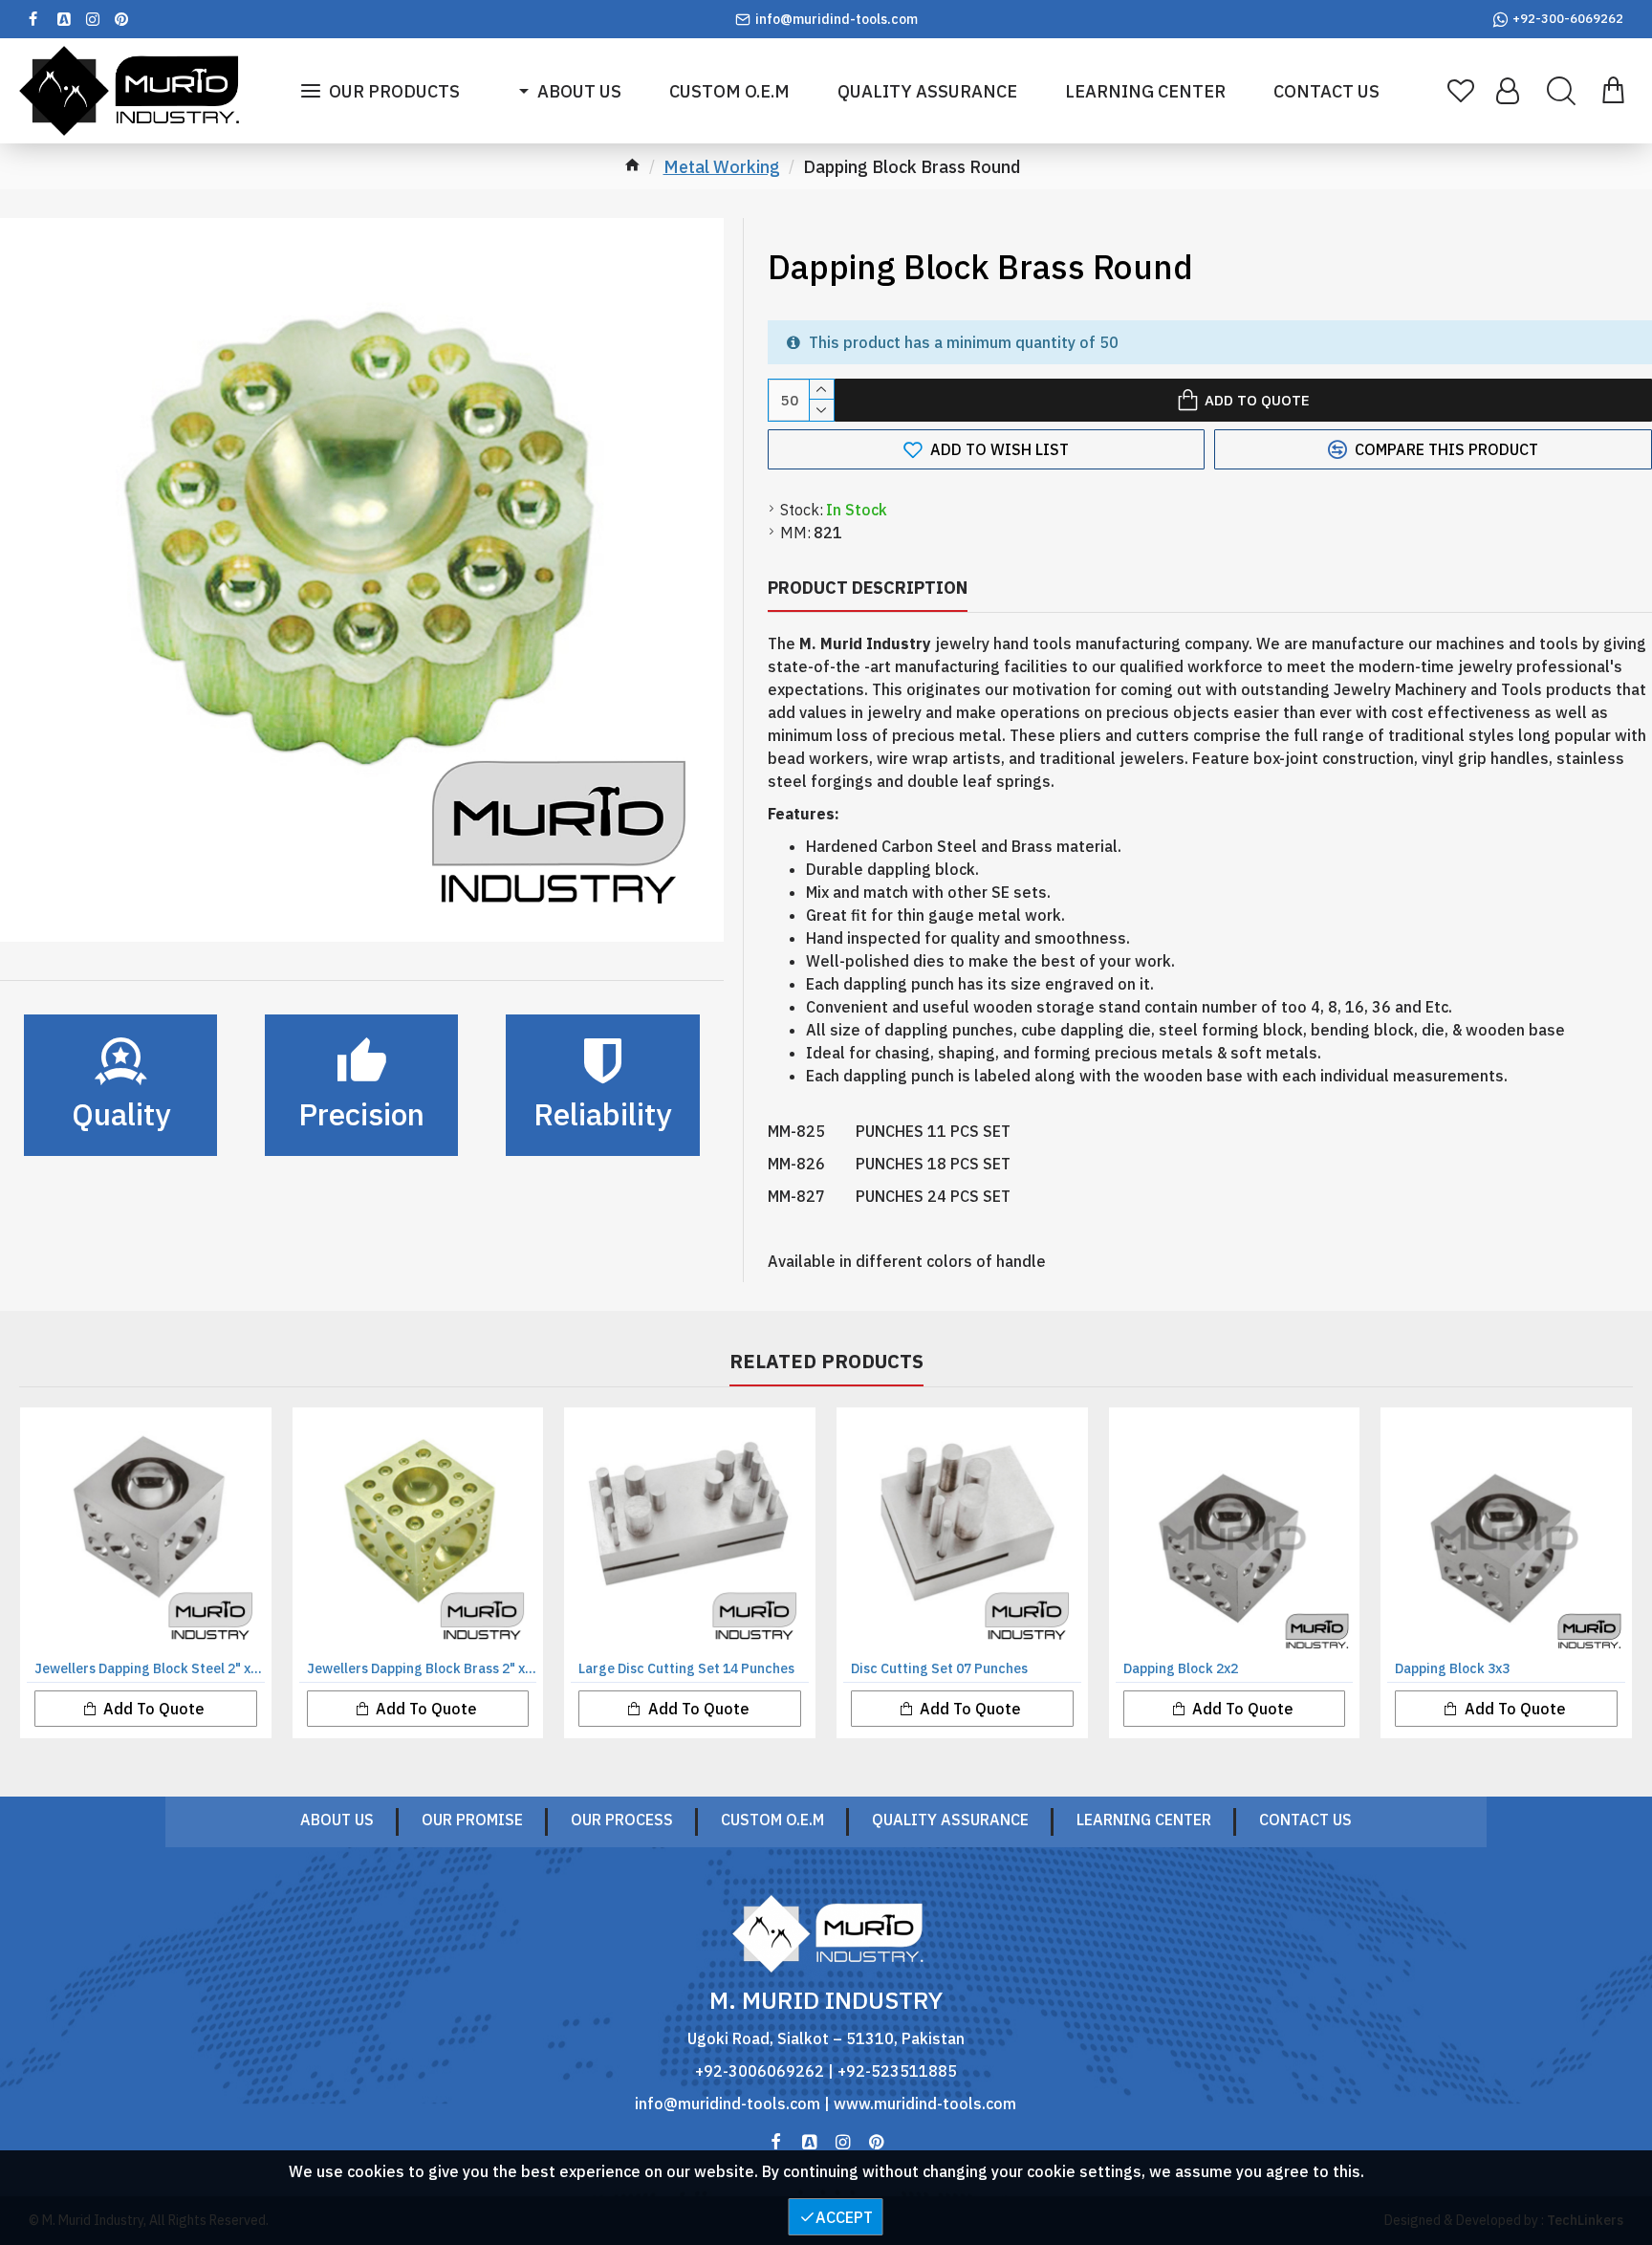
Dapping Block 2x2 (1181, 1668)
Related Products (826, 1362)
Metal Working (722, 167)
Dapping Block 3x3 (1452, 1668)
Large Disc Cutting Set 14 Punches (686, 1668)
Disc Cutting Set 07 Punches (939, 1668)
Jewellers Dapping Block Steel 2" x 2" (150, 1668)
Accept (844, 2217)
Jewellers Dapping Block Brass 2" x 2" (422, 1668)
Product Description (868, 588)
